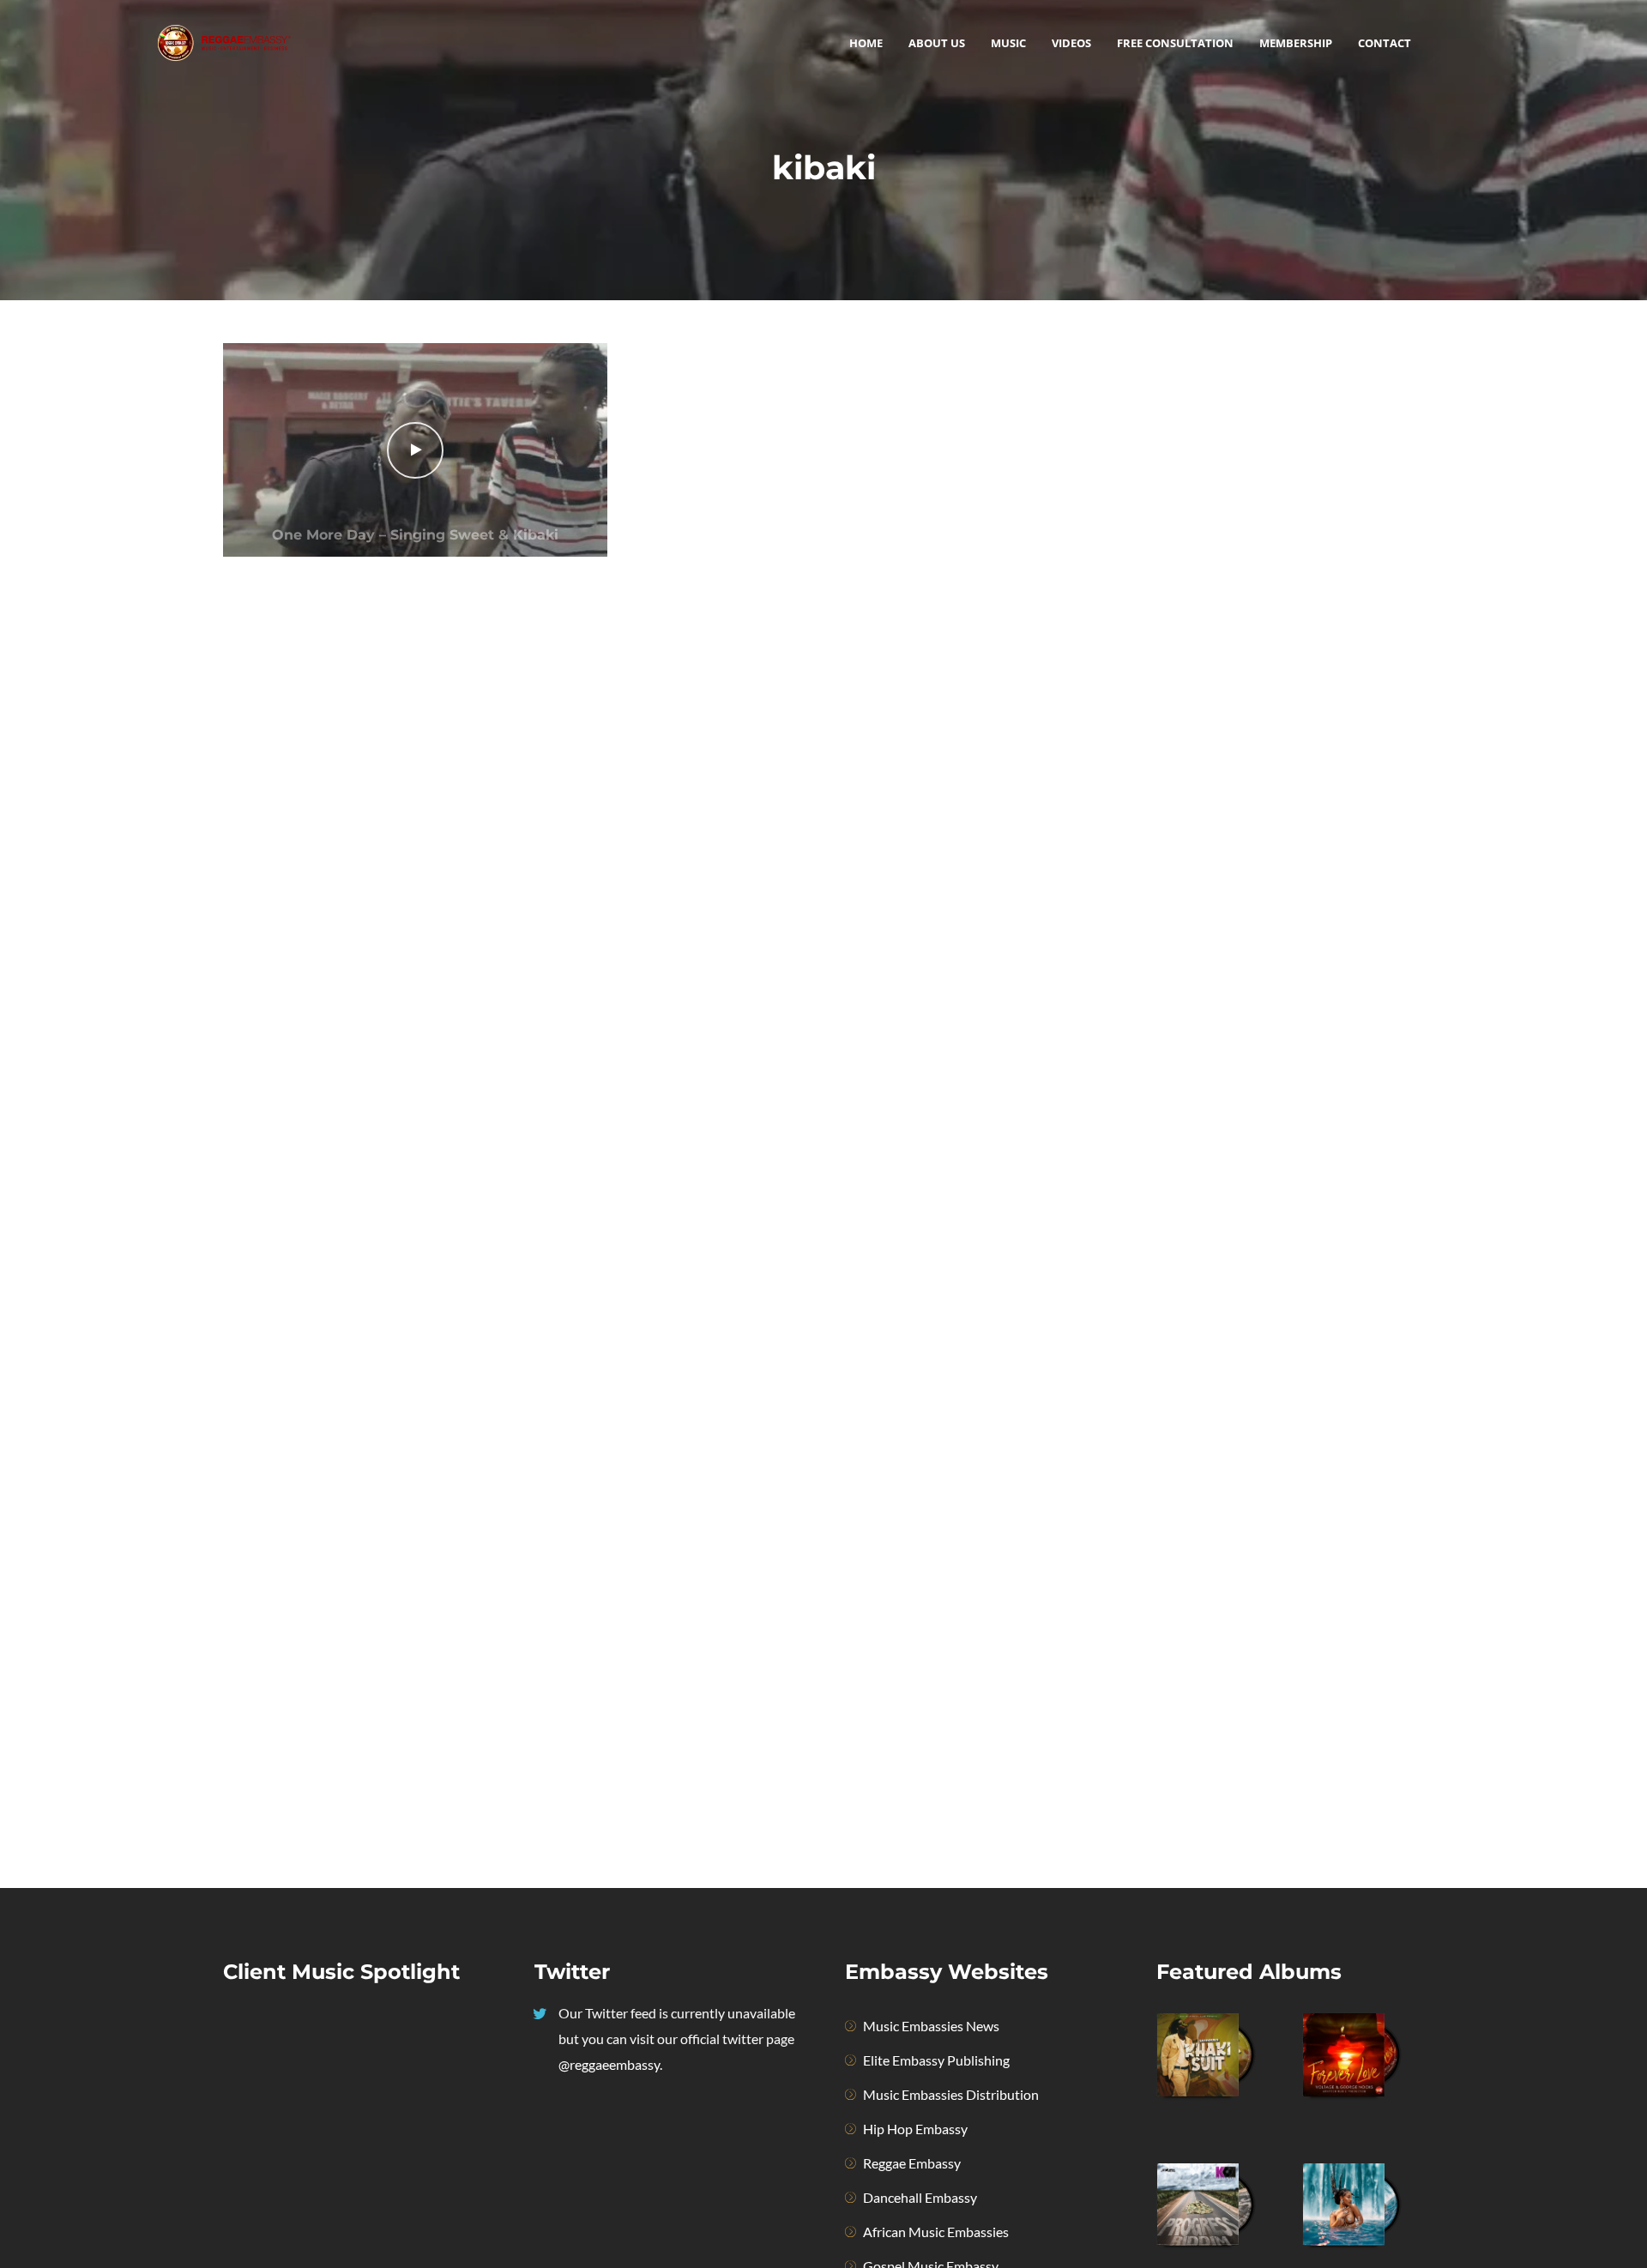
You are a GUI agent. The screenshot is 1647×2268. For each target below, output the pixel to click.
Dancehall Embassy (920, 2197)
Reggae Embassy (912, 2163)
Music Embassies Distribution (951, 2094)
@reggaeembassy (609, 2064)
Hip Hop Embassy (915, 2129)
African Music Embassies (936, 2232)
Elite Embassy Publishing (936, 2060)
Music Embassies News (931, 2026)
